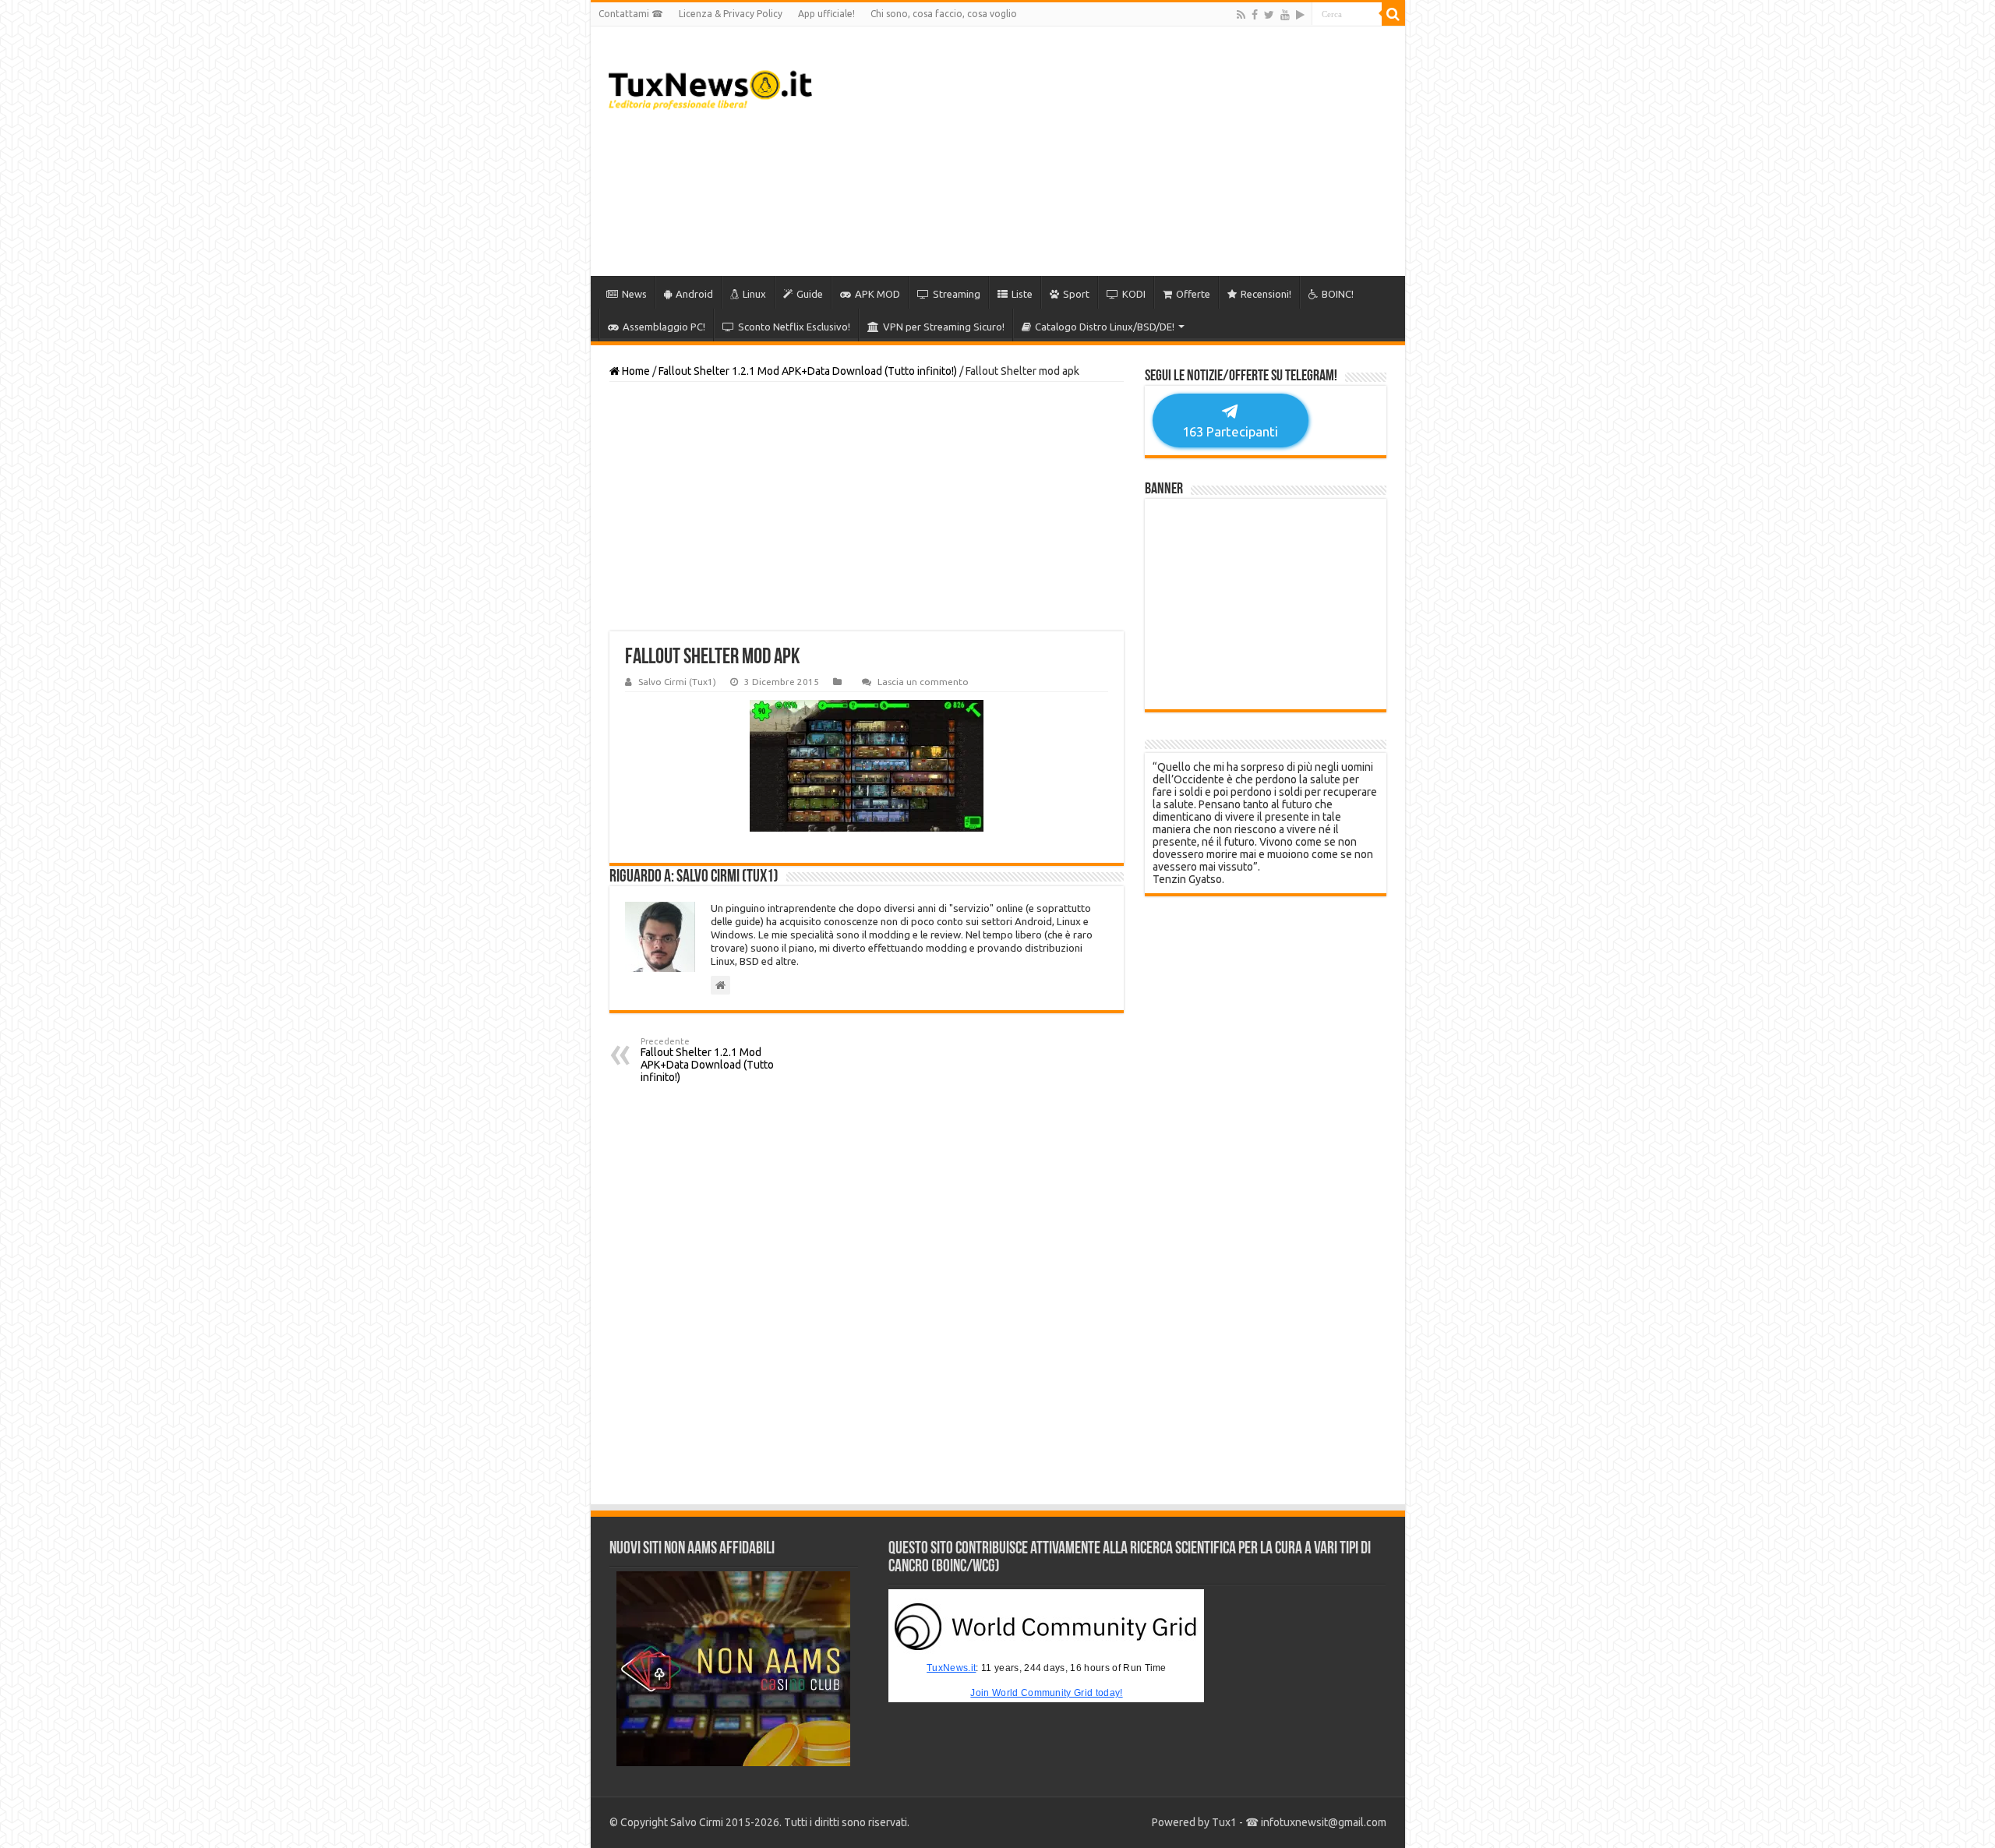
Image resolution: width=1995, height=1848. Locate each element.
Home (635, 371)
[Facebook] (1255, 15)
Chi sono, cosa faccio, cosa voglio (944, 14)
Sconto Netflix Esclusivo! (794, 327)
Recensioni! (1266, 294)
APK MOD (877, 294)
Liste (1022, 294)
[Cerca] (1393, 14)
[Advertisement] (1110, 151)
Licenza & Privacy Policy (731, 14)
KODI (1134, 294)
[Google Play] (1300, 15)
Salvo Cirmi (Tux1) (677, 682)
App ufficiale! (826, 14)
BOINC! (1338, 294)
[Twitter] (1269, 15)
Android (694, 294)
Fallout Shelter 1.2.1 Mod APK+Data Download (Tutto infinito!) (808, 371)
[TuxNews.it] (710, 90)
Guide (810, 294)
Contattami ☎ (631, 14)
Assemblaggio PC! (664, 327)
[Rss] (1241, 15)
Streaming (957, 294)
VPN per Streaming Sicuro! (944, 327)
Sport (1076, 294)
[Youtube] (1285, 15)
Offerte (1193, 294)
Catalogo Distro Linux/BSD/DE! (1105, 327)
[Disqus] (867, 1294)
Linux (754, 294)
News (634, 294)
